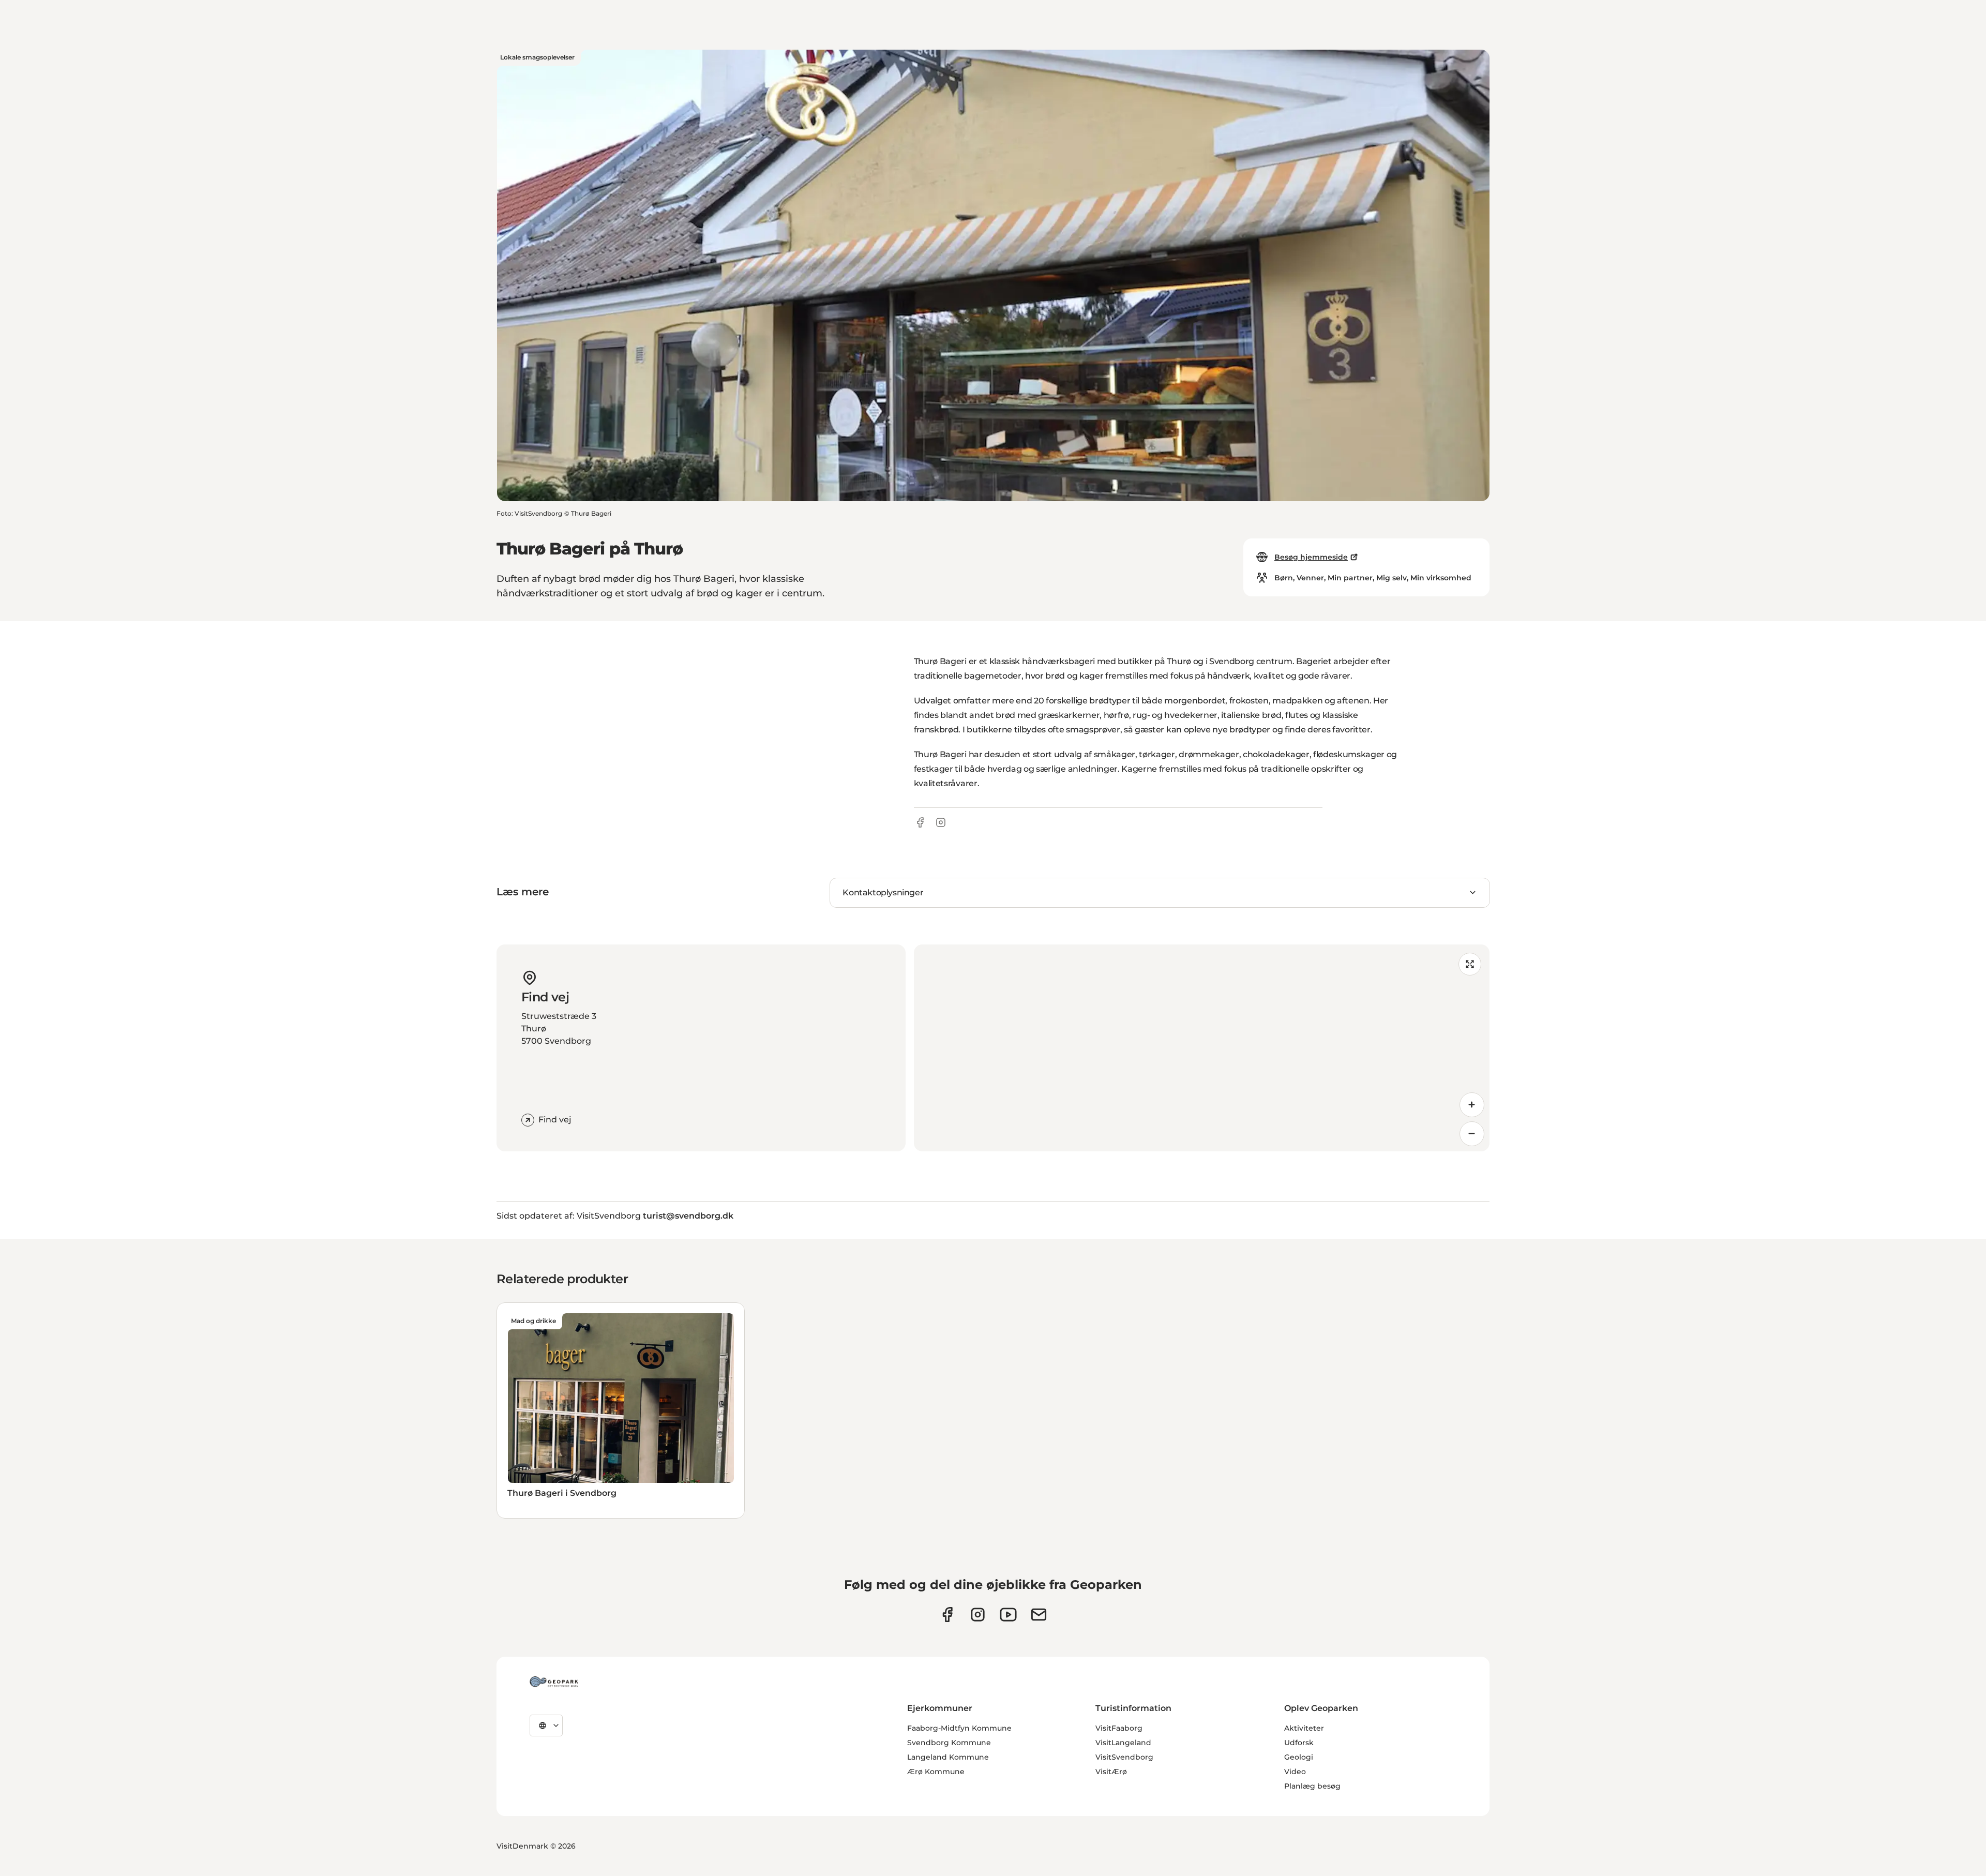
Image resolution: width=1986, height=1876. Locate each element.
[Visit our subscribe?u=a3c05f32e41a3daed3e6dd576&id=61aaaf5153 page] (1039, 1615)
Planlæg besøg (1312, 1786)
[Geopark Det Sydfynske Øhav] (554, 1682)
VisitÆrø (1111, 1772)
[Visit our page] (978, 1615)
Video (1295, 1772)
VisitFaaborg (1119, 1728)
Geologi (1299, 1757)
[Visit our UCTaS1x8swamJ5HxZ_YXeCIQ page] (1008, 1615)
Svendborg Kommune (949, 1743)
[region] (1202, 1048)
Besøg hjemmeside (1311, 557)
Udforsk (1299, 1743)
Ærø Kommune (936, 1772)
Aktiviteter (1304, 1728)
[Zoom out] (1472, 1134)
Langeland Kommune (948, 1757)
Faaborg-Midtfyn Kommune (959, 1728)
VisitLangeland (1123, 1743)
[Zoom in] (1472, 1105)
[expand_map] (1470, 964)
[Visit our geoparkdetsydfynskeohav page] (947, 1615)
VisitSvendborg (1124, 1757)
